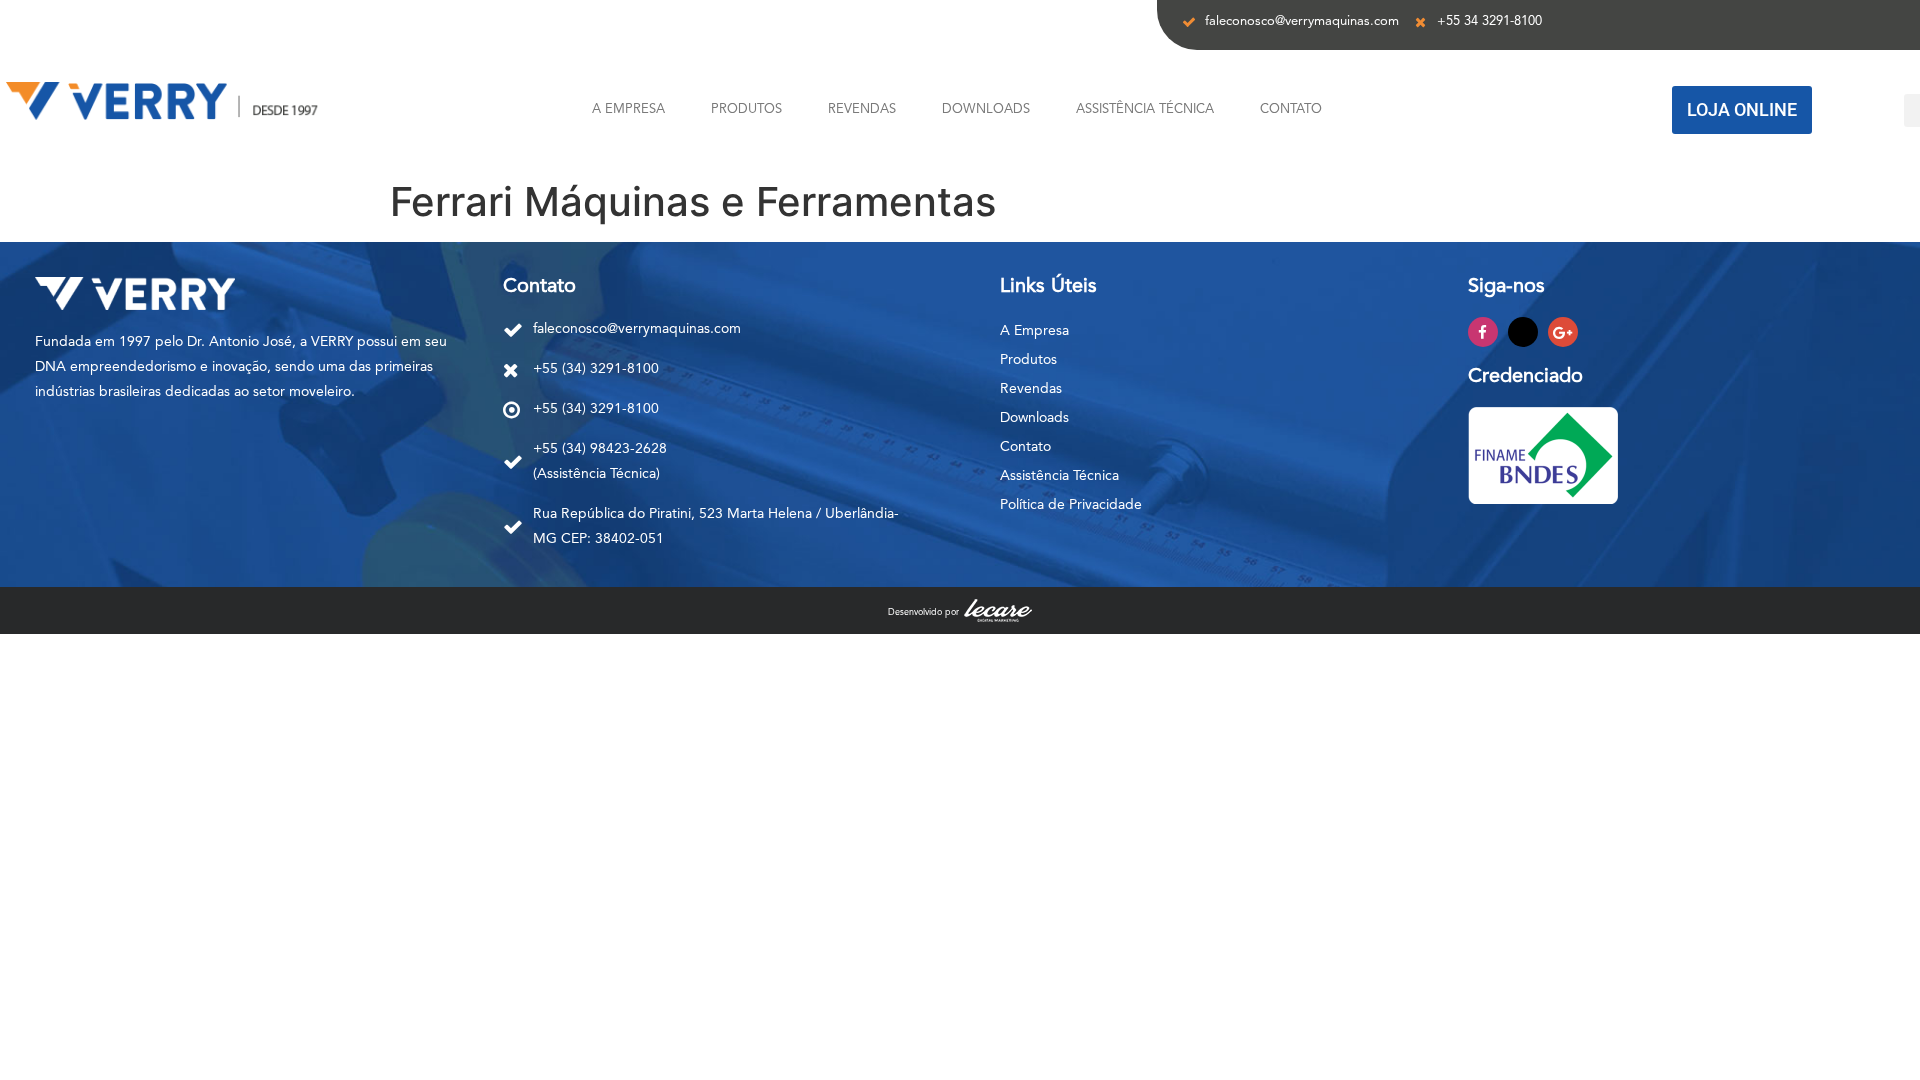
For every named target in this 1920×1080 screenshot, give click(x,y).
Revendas (862, 109)
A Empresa (628, 109)
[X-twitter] (1523, 332)
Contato (1291, 109)
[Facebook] (1483, 332)
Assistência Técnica (1145, 109)
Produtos (746, 109)
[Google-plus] (1563, 332)
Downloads (986, 109)
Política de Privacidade (1071, 505)
